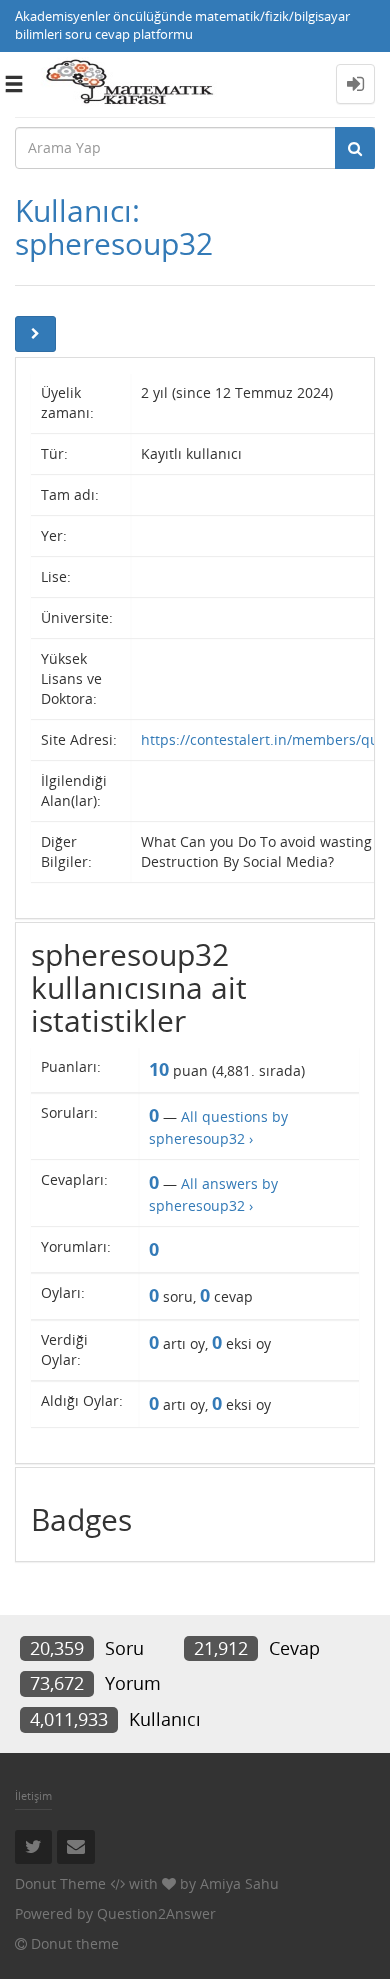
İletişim (33, 1795)
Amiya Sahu (239, 1883)
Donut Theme (60, 1883)
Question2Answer (156, 1913)
